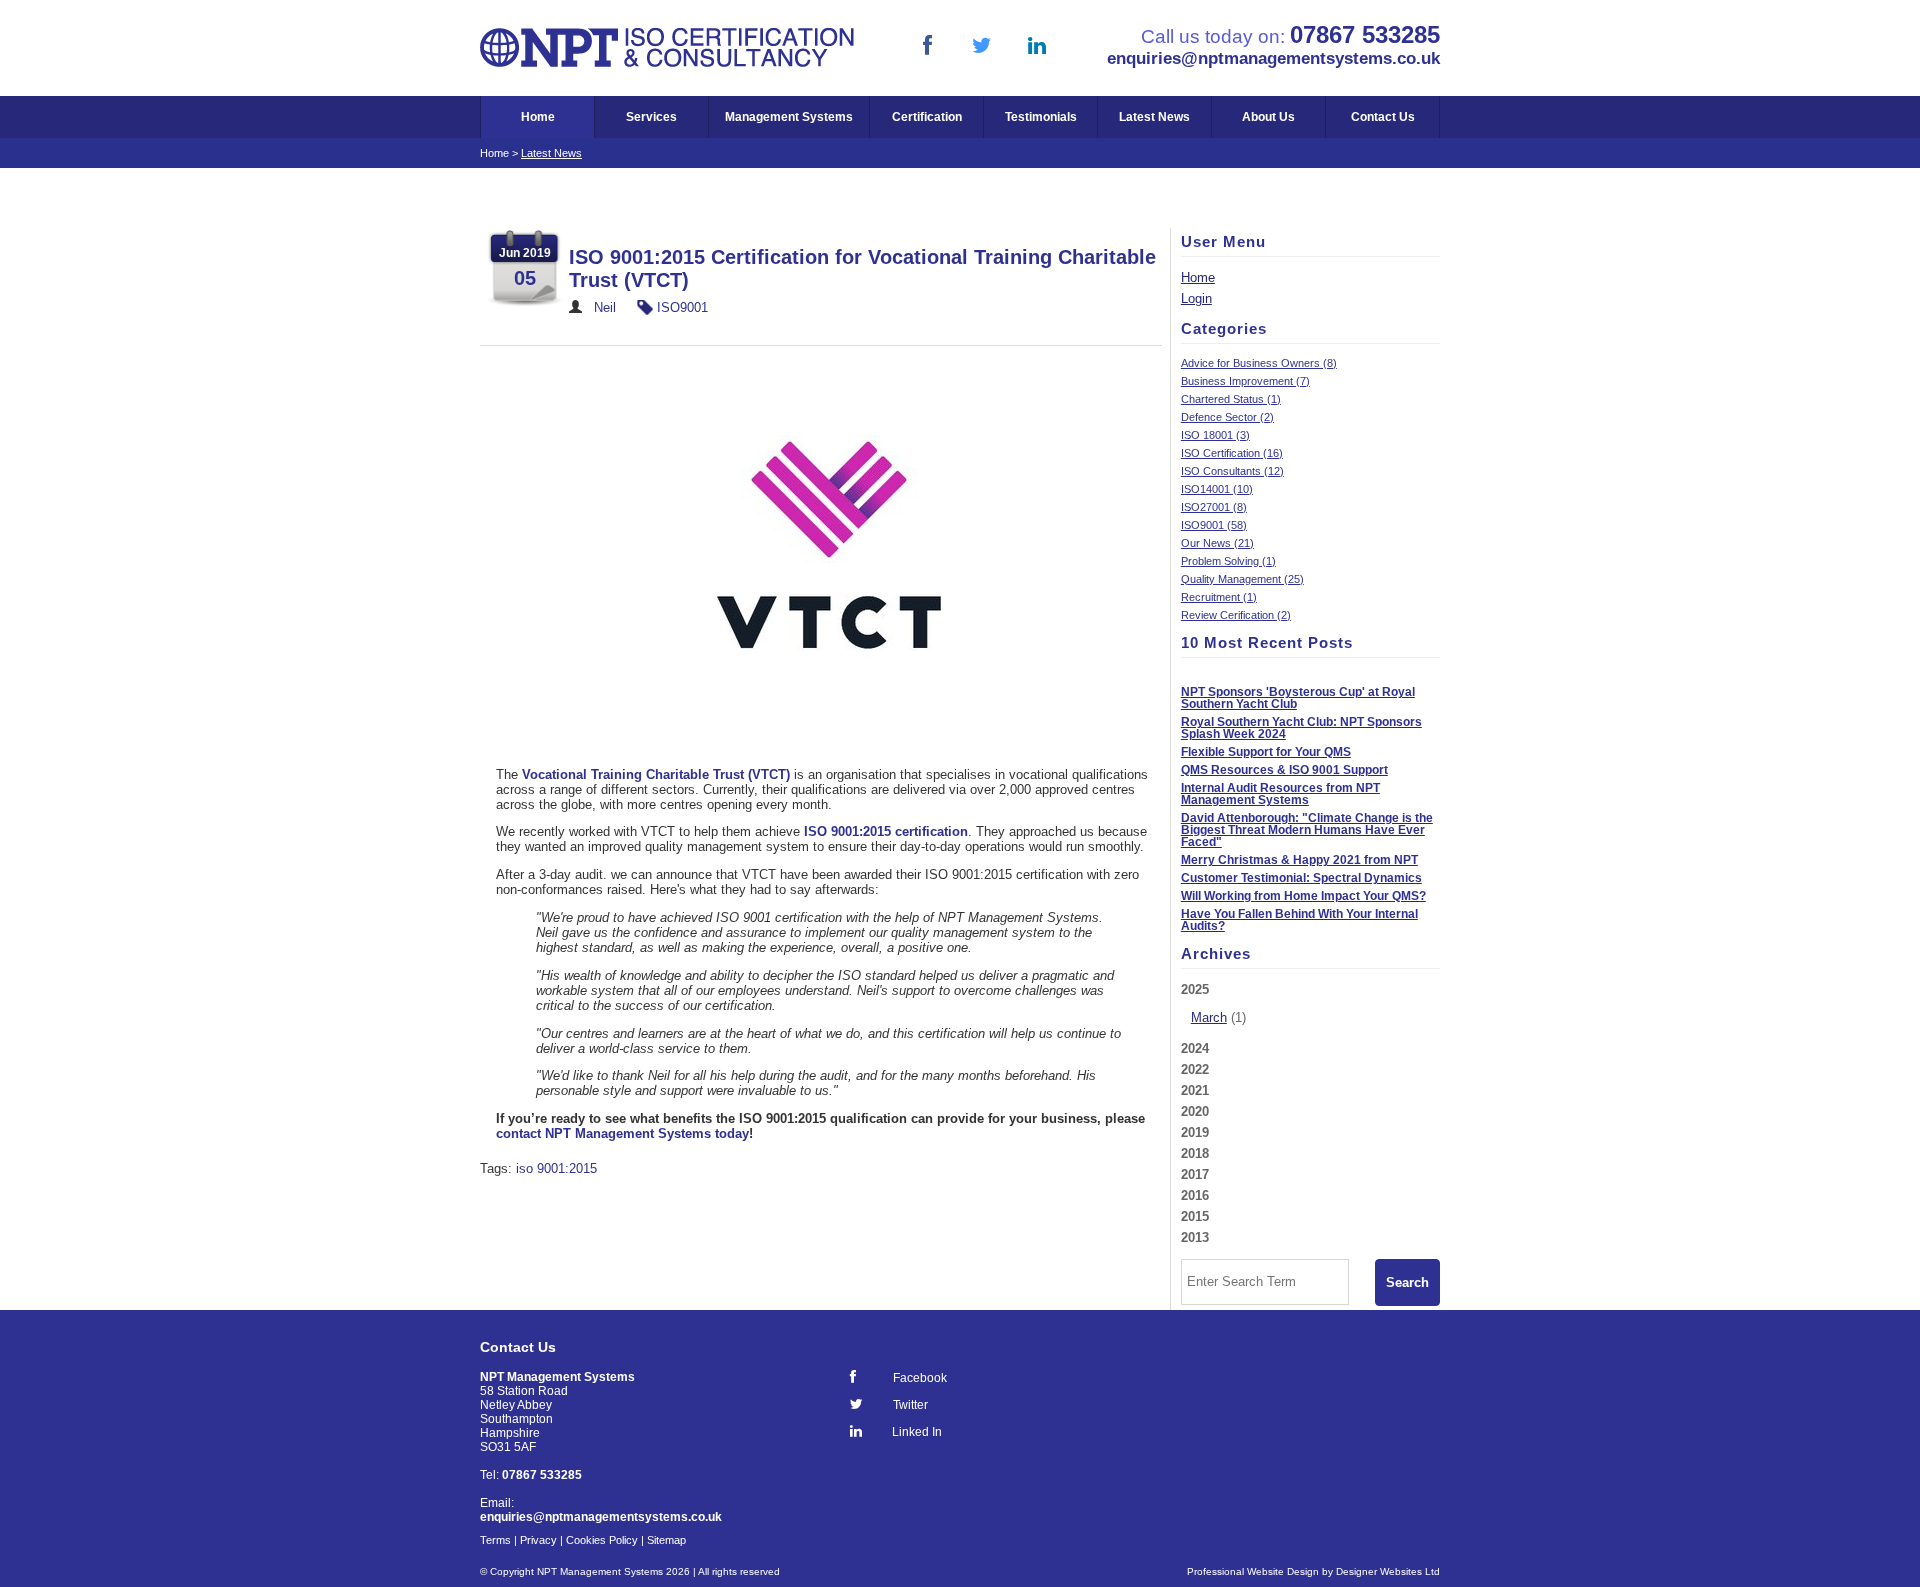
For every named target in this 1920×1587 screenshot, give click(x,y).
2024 (1195, 1048)
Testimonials (1041, 117)
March (1209, 1017)
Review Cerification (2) (1236, 615)
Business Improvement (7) (1245, 381)
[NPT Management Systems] (667, 63)
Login (1196, 298)
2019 (1195, 1132)
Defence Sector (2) (1227, 417)
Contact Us (1383, 117)
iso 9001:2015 (556, 1168)
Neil (605, 307)
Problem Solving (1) (1228, 561)
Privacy (538, 1540)
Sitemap (666, 1540)
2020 (1195, 1111)
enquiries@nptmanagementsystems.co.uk (1273, 58)
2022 (1195, 1069)
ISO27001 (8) (1214, 507)
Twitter (910, 1404)
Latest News (1154, 117)
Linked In (917, 1431)
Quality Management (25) (1242, 579)
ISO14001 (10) (1217, 489)
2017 (1195, 1174)
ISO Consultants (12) (1232, 471)
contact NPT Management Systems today (622, 1133)
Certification (927, 117)
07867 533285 (1365, 34)
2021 (1195, 1090)
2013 (1195, 1237)
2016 (1195, 1195)
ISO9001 (682, 307)
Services (651, 117)
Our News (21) (1217, 543)
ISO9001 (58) (1214, 525)
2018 (1195, 1153)
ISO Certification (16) (1232, 453)
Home (538, 117)
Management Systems (789, 117)
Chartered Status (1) (1231, 399)
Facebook (920, 1377)
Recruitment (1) (1219, 597)
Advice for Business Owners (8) (1259, 363)
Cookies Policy (602, 1540)
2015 (1195, 1216)
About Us (1268, 117)
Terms (495, 1540)
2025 (1213, 1003)
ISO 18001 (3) (1215, 435)
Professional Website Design (1253, 1571)
